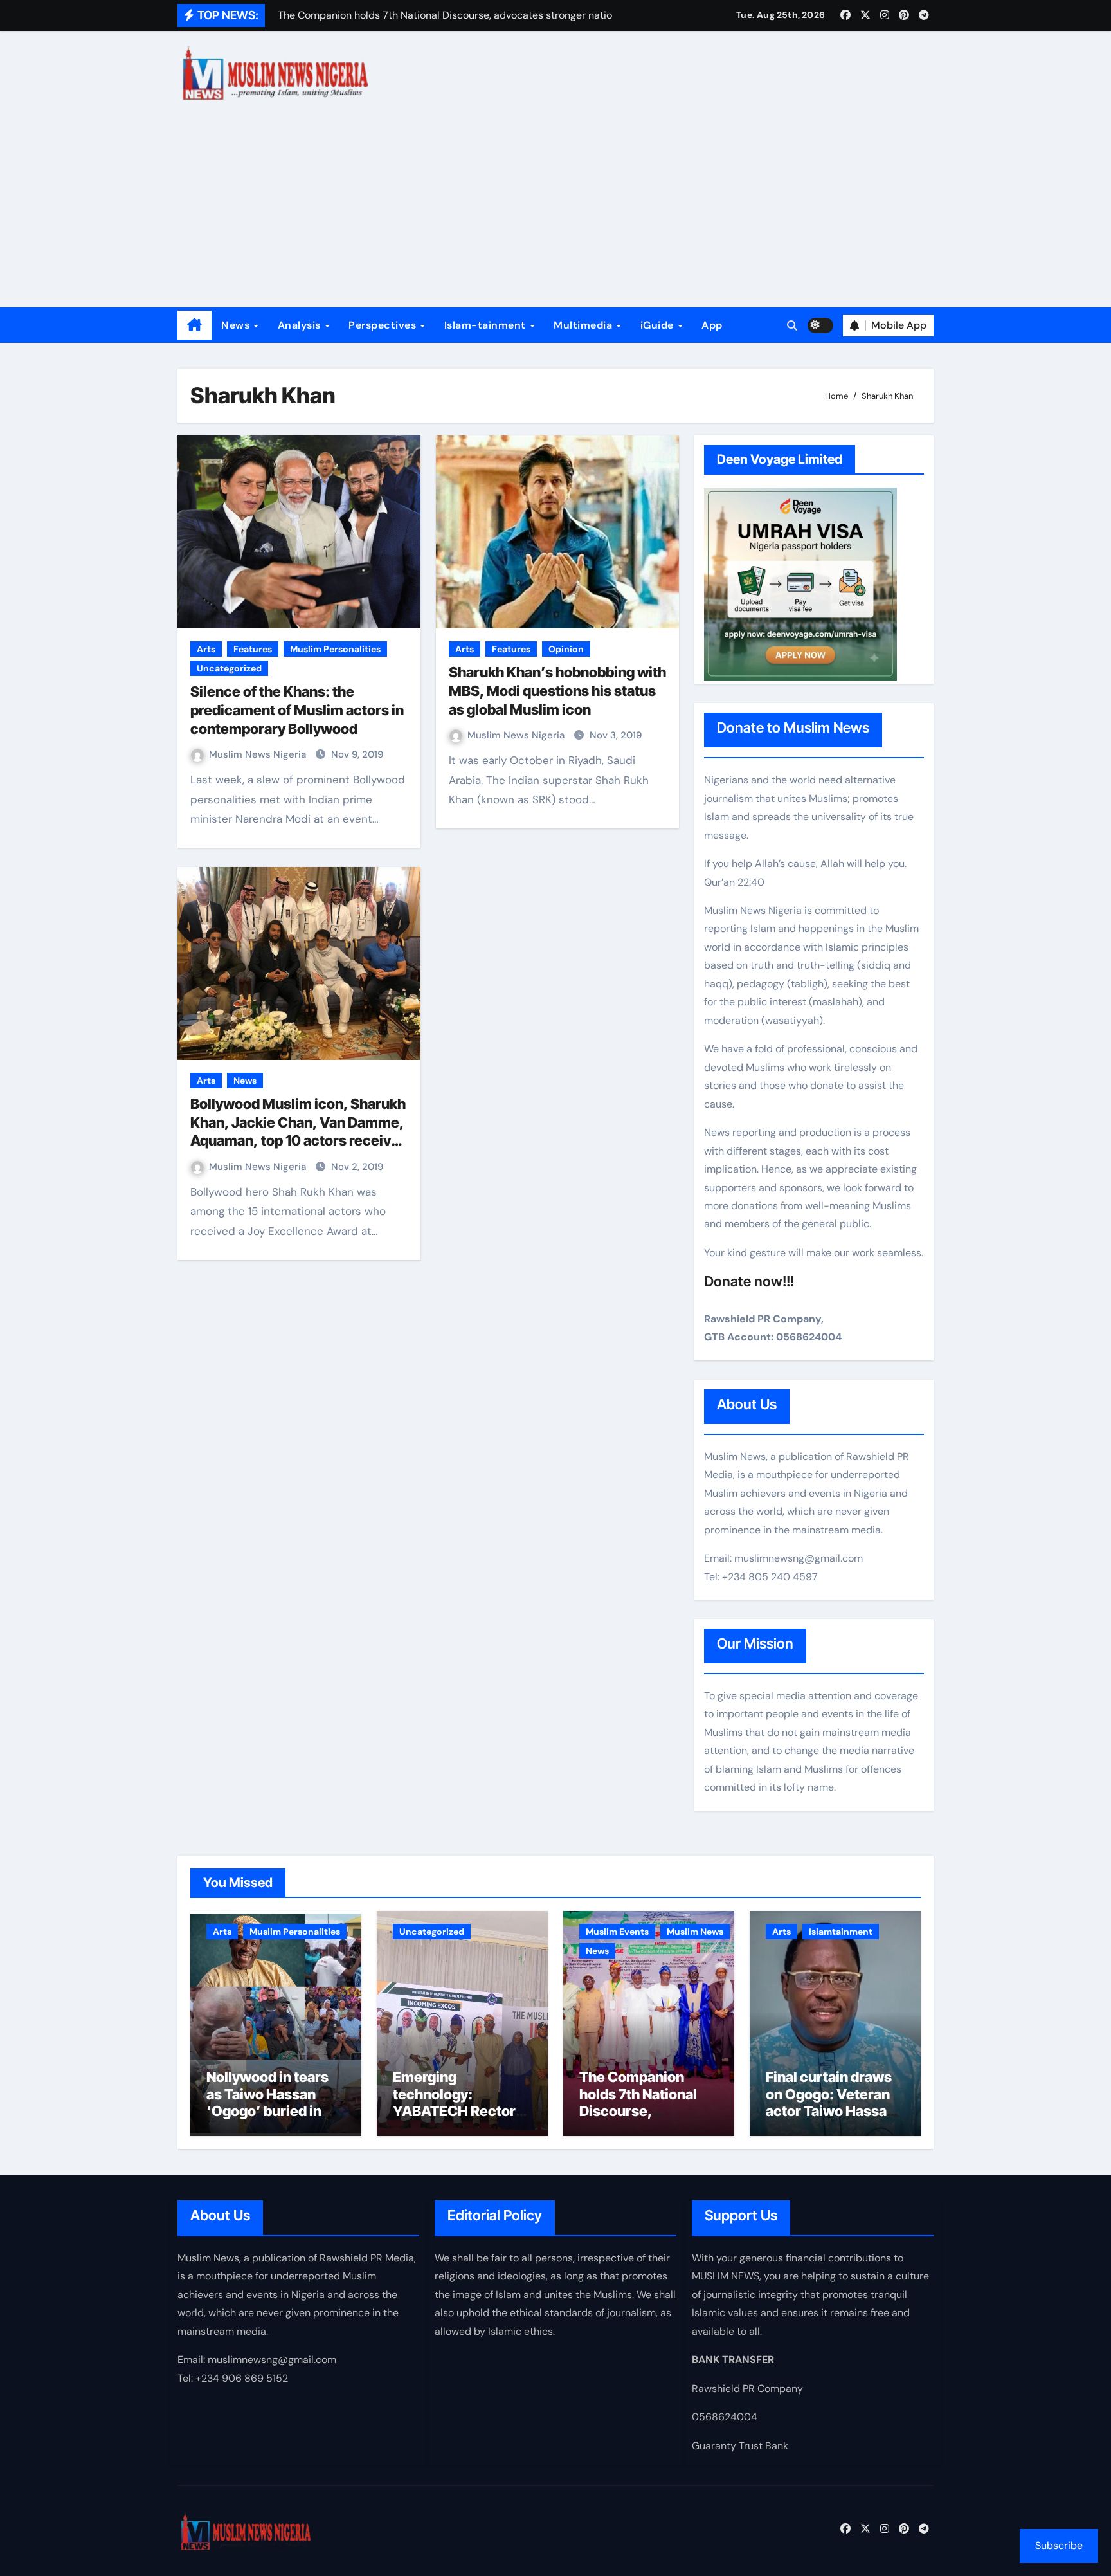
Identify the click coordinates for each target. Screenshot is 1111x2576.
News (237, 325)
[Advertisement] (555, 211)
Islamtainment (841, 1932)
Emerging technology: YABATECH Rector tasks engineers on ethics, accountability (456, 2119)
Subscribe (1059, 2545)
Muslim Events (617, 1932)
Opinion (566, 649)
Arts (206, 649)
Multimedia (584, 325)
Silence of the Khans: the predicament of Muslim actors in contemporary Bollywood (297, 710)
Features (253, 649)
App (712, 325)
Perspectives (384, 325)
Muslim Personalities (335, 649)
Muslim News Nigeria (259, 754)
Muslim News (695, 1932)
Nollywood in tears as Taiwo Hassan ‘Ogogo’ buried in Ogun (267, 2102)
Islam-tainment (487, 325)
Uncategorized (229, 668)
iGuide (659, 325)
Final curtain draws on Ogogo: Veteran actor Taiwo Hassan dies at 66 (830, 2102)
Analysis (301, 325)
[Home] (194, 325)
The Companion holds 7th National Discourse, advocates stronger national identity (644, 2111)
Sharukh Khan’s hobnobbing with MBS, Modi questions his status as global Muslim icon (557, 690)
